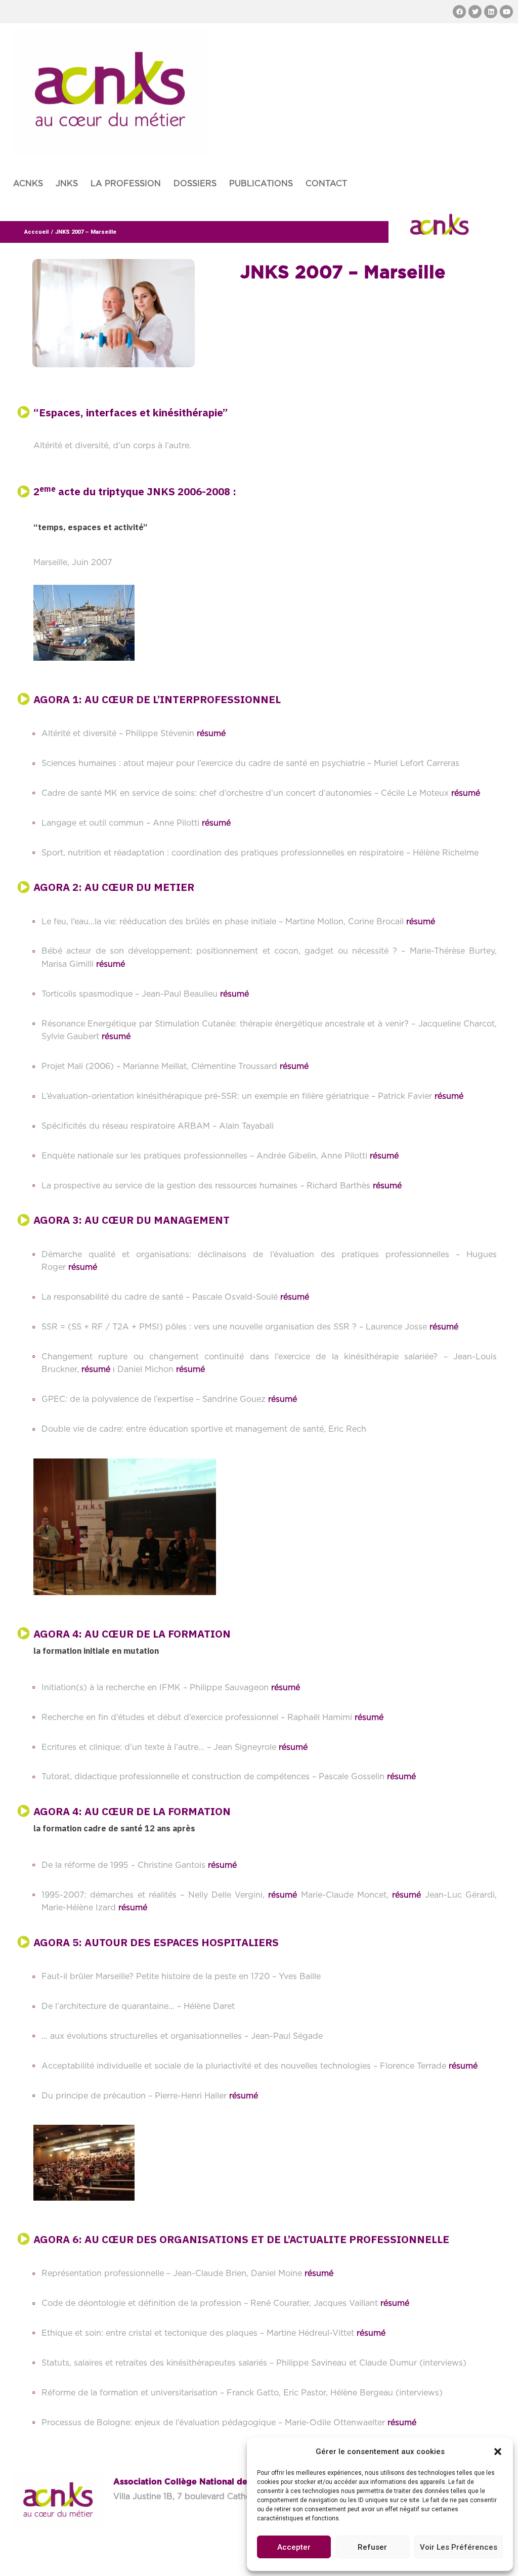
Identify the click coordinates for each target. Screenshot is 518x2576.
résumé (211, 734)
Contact (326, 184)
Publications (261, 184)
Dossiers (195, 184)
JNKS (67, 184)
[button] (498, 2452)
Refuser (372, 2547)
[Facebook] (459, 12)
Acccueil (36, 232)
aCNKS (28, 184)
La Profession (126, 184)
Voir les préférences (459, 2547)
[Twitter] (475, 12)
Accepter (294, 2547)
